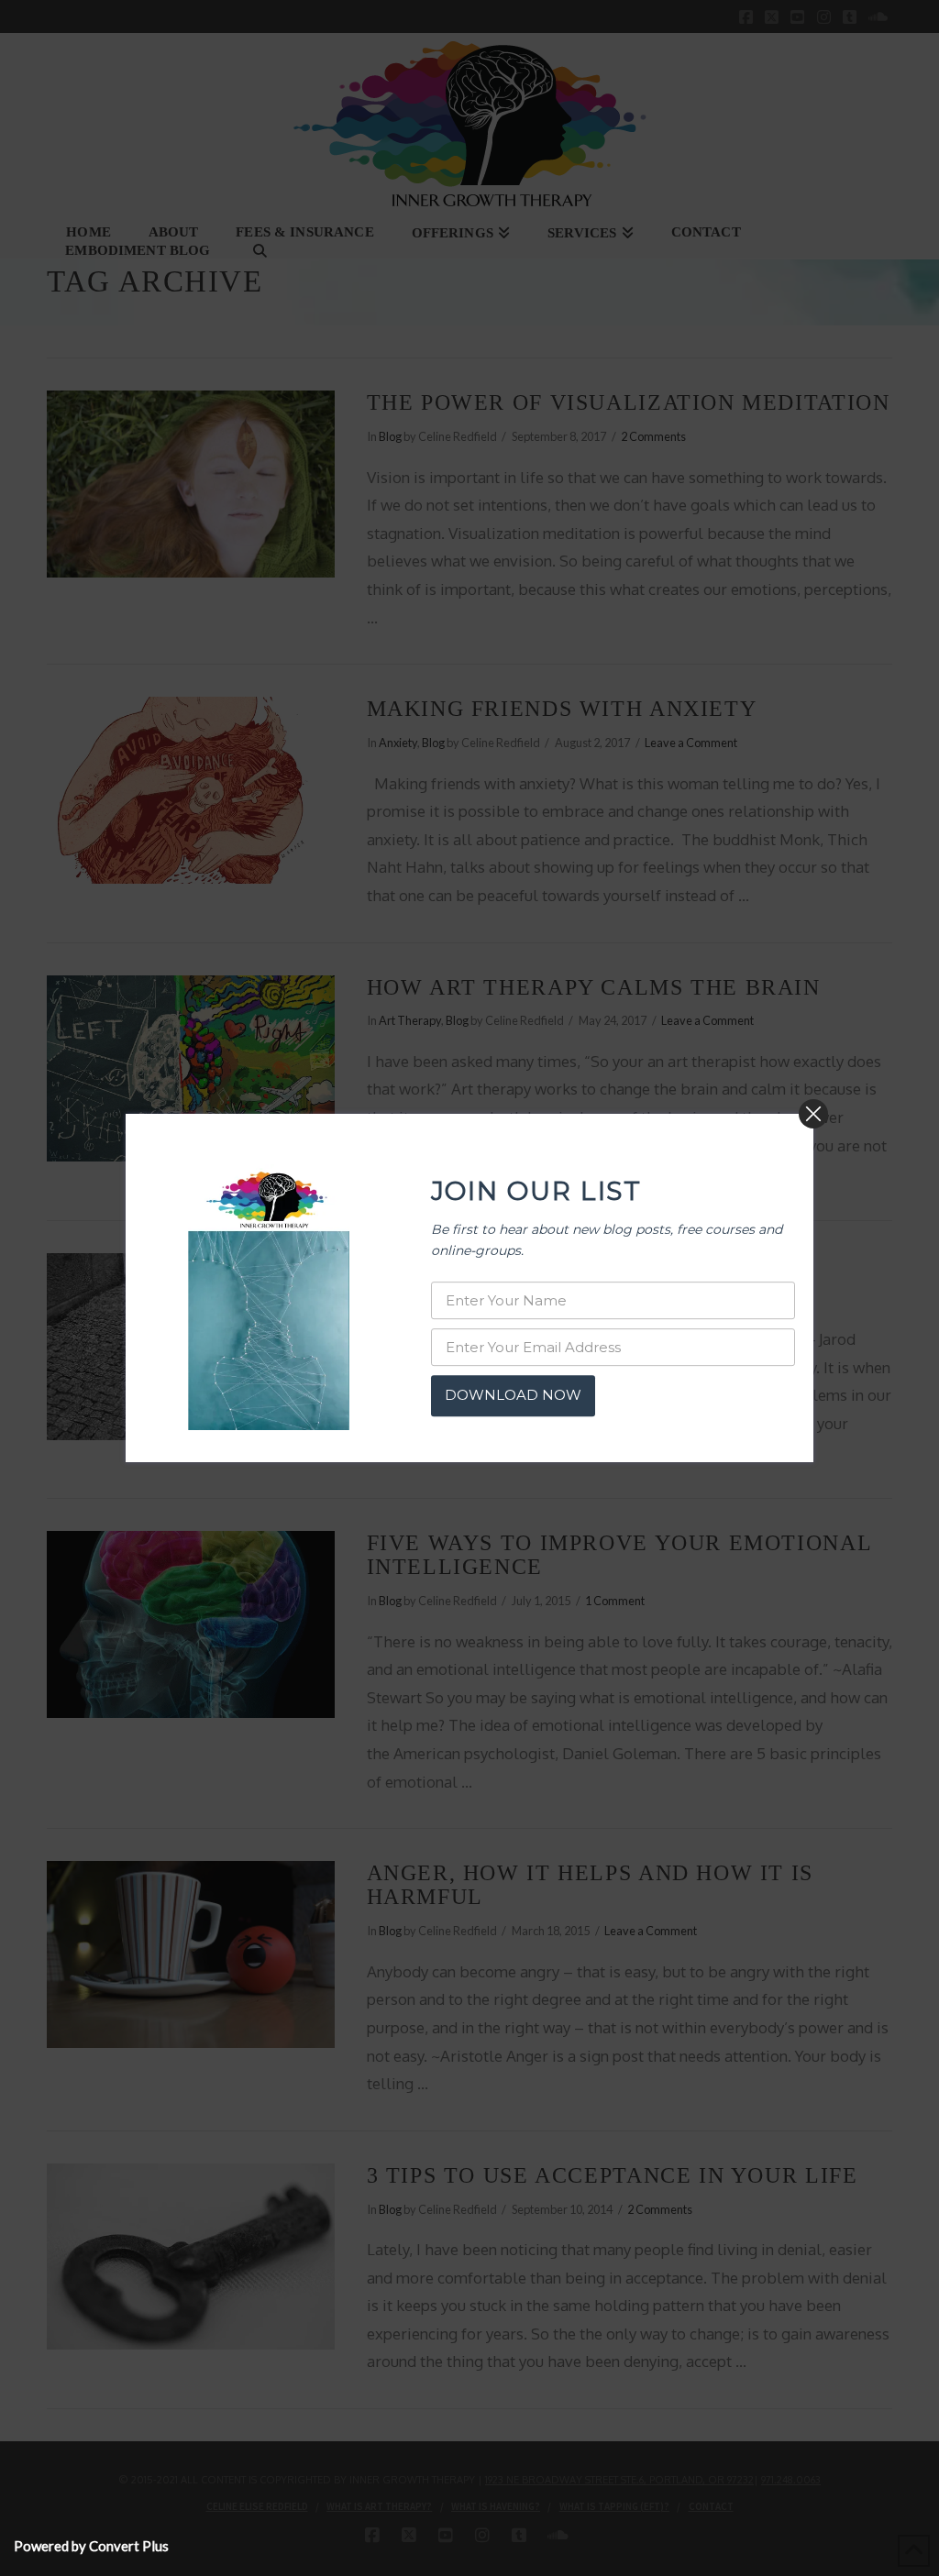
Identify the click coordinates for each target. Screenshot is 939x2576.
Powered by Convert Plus (91, 2546)
